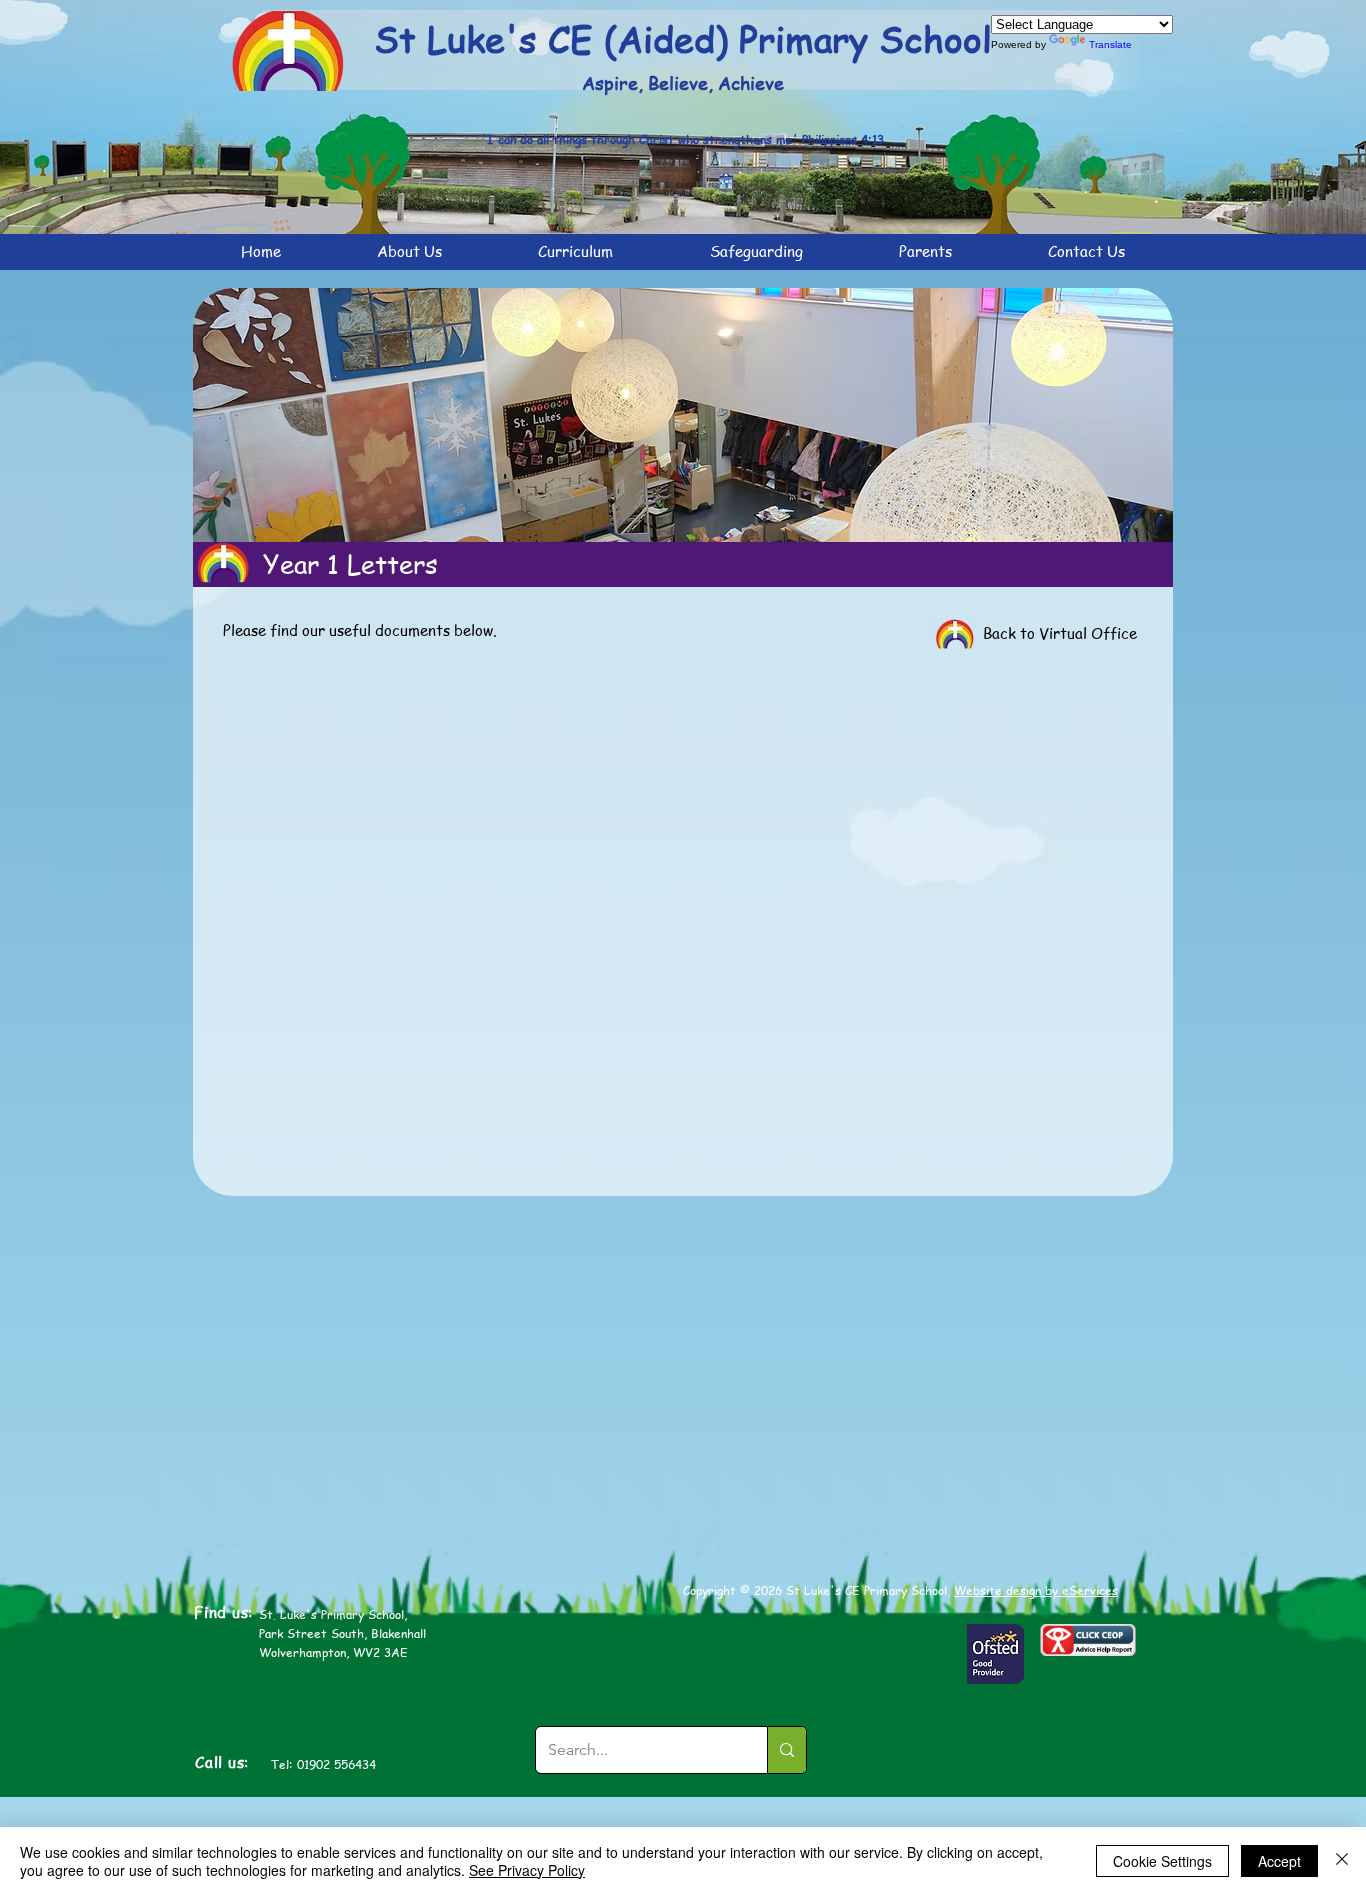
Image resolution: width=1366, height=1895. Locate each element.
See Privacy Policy (527, 1870)
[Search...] (786, 1750)
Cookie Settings (1162, 1861)
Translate (1110, 44)
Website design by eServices (1036, 1590)
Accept (1279, 1861)
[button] (409, 251)
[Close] (1342, 1861)
